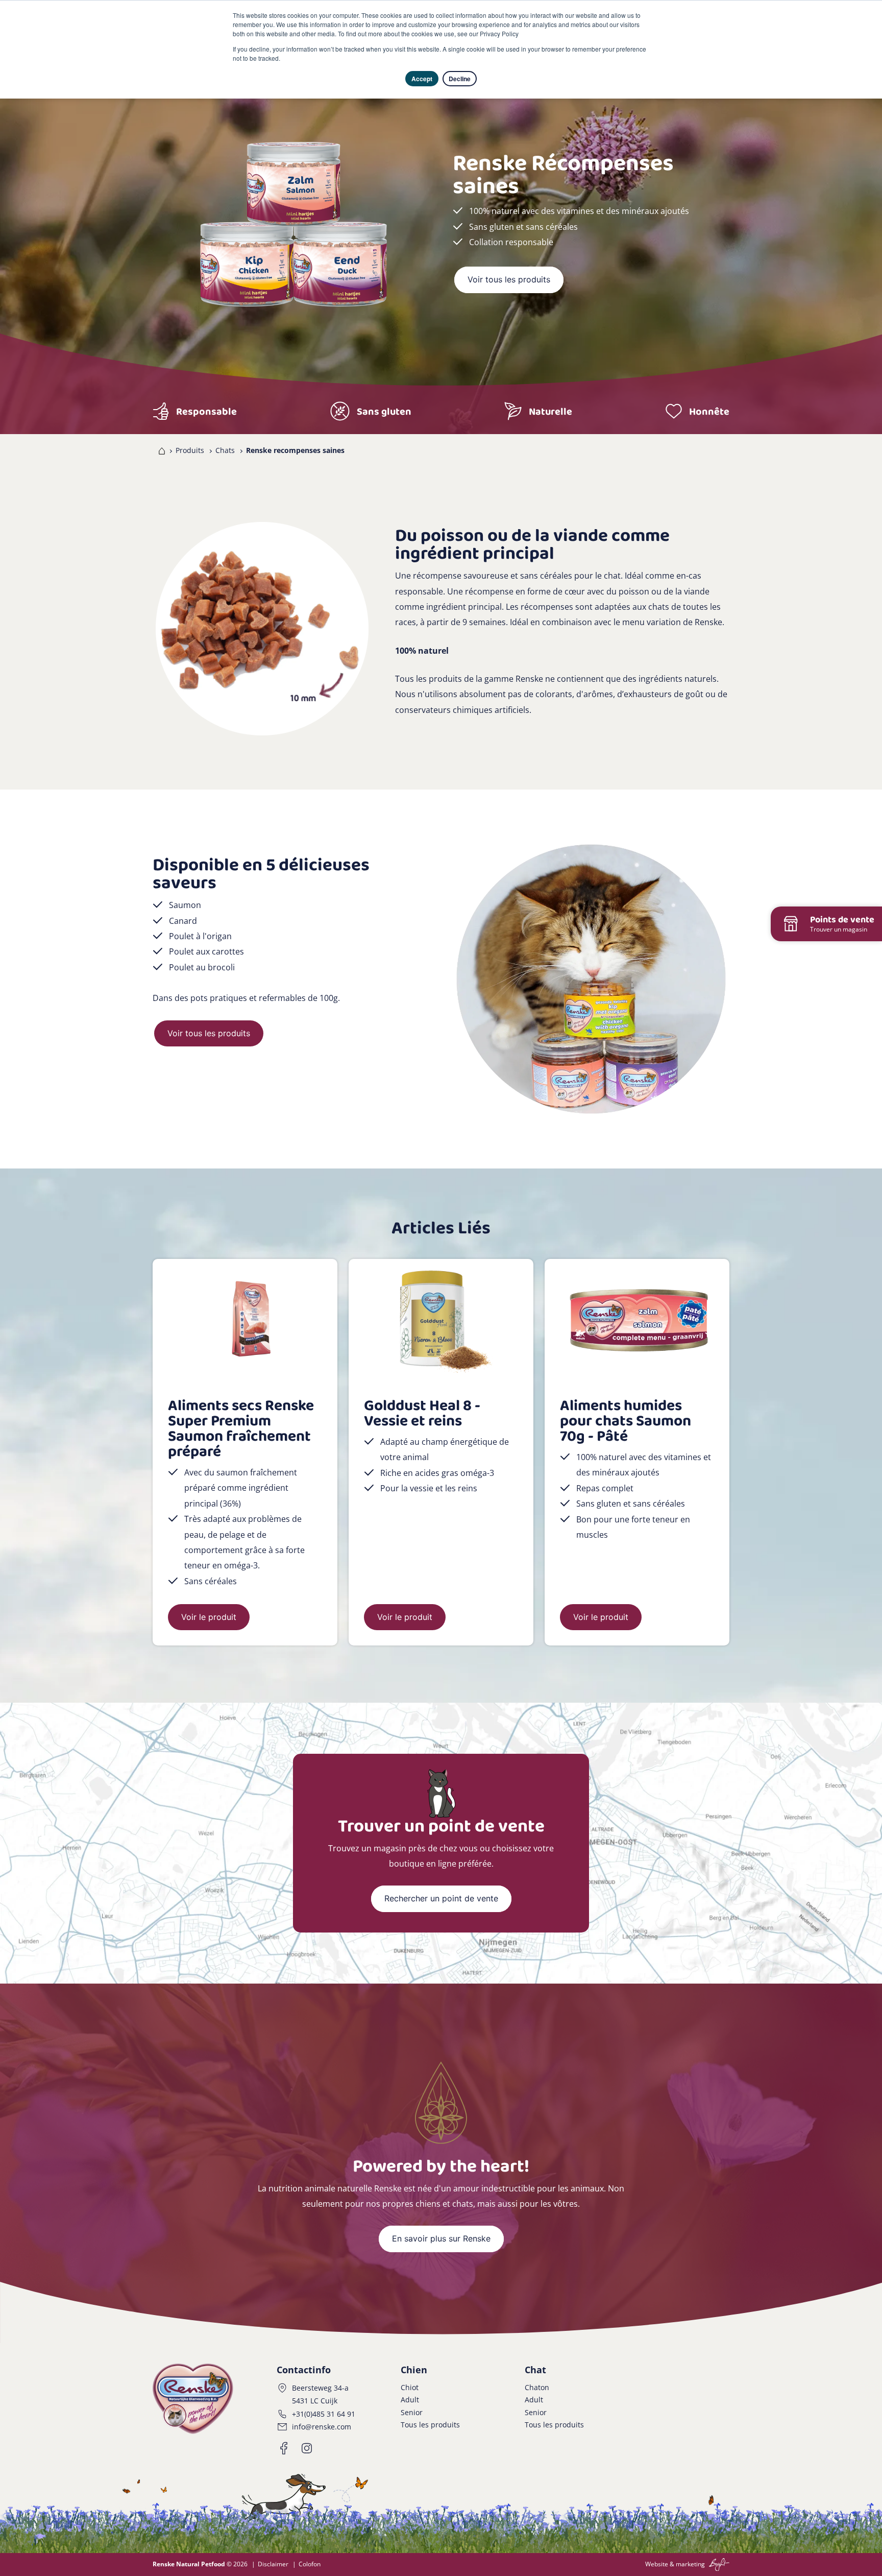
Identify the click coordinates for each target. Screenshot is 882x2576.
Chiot (410, 2387)
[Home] (160, 450)
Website (657, 2564)
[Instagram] (307, 2448)
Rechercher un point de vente (441, 1898)
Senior (412, 2412)
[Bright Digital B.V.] (718, 2564)
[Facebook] (284, 2448)
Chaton (537, 2387)
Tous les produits (430, 2425)
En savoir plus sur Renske (441, 2238)
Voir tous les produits (509, 279)
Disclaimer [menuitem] (273, 2564)
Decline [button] (460, 79)
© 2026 (200, 2564)
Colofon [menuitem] (310, 2564)
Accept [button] (422, 79)
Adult (410, 2400)
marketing (690, 2564)
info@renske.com (322, 2427)
